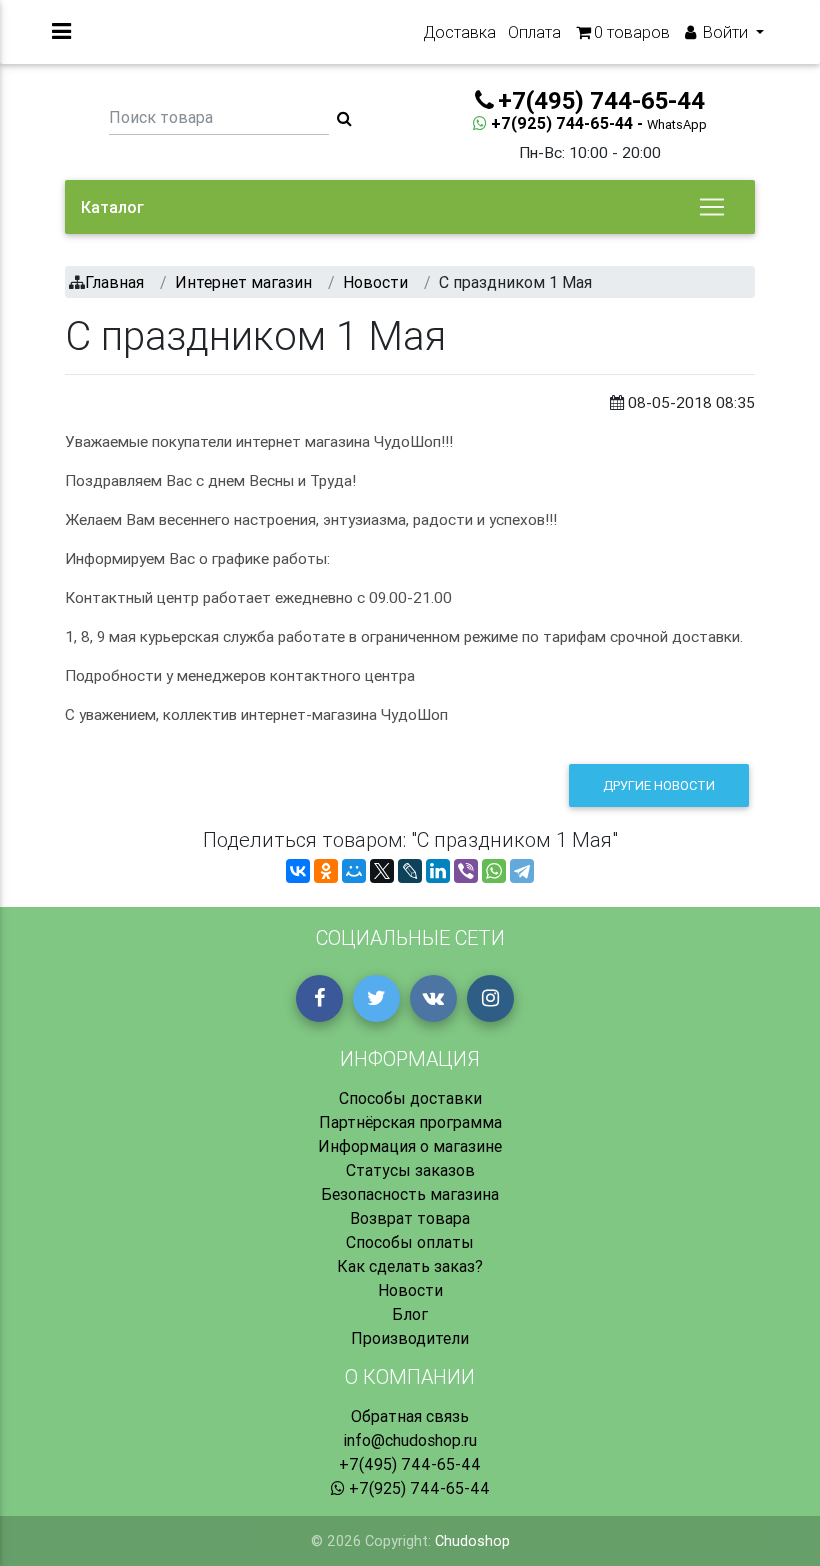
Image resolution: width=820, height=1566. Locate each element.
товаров (632, 32)
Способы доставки (410, 1098)
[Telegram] (522, 871)
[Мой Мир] (354, 871)
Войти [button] (725, 32)
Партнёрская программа (410, 1122)
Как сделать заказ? (410, 1266)
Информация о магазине (410, 1146)
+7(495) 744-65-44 (410, 1464)
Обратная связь (410, 1416)
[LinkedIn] (438, 871)
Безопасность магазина (410, 1194)
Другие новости (659, 785)
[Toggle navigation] (712, 207)
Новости (410, 1290)
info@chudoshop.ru (410, 1440)
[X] (382, 871)
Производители (410, 1338)
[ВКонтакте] (298, 871)
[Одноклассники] (326, 871)
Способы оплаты (410, 1242)
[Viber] (466, 871)
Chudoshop (472, 1541)
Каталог (112, 207)
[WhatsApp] (494, 871)
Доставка (459, 32)
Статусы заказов (410, 1170)
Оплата (534, 32)
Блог (410, 1314)
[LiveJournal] (410, 871)
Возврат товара (410, 1218)
